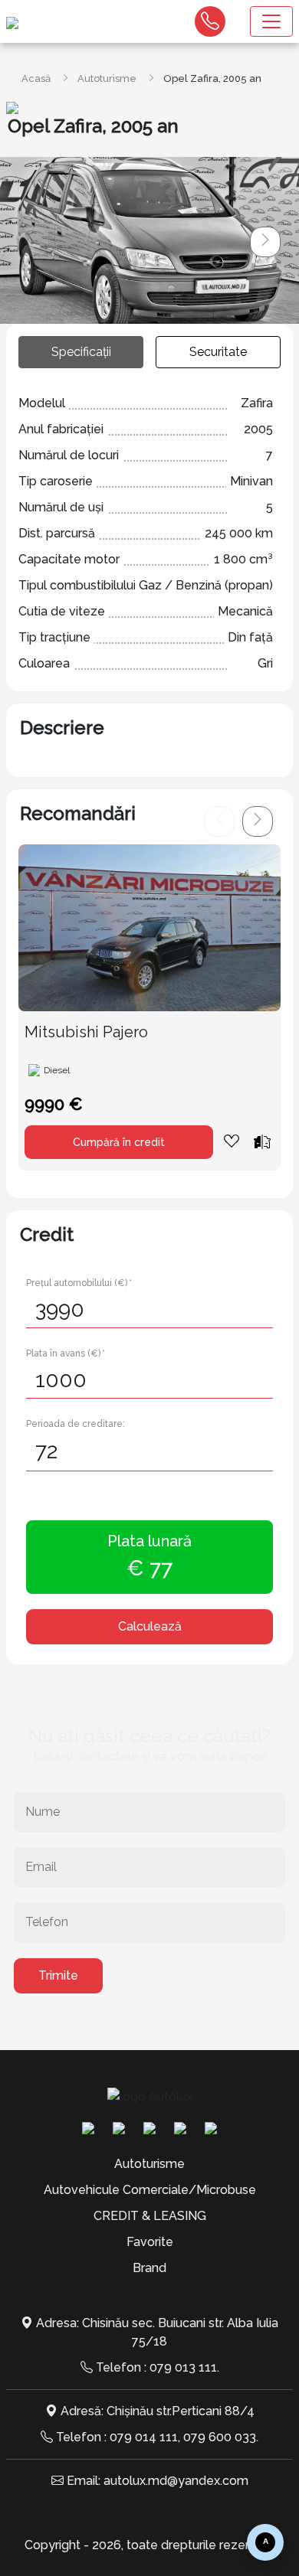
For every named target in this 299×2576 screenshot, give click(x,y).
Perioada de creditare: (76, 1424)
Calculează (150, 1626)
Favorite (150, 2242)
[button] (265, 242)
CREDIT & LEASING (150, 2216)
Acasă (36, 78)
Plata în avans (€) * (66, 1353)
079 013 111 (183, 2367)
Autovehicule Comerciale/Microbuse (150, 2190)
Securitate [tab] (218, 352)
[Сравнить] (262, 1141)
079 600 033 (220, 2437)
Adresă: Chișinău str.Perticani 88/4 (158, 2411)
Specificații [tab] (81, 352)
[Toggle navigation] (271, 21)
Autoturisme (107, 78)
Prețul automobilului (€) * (79, 1283)
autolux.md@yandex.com (176, 2481)
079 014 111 (144, 2437)
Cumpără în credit (119, 1142)
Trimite (58, 1975)
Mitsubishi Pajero (86, 1032)
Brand (149, 2268)
